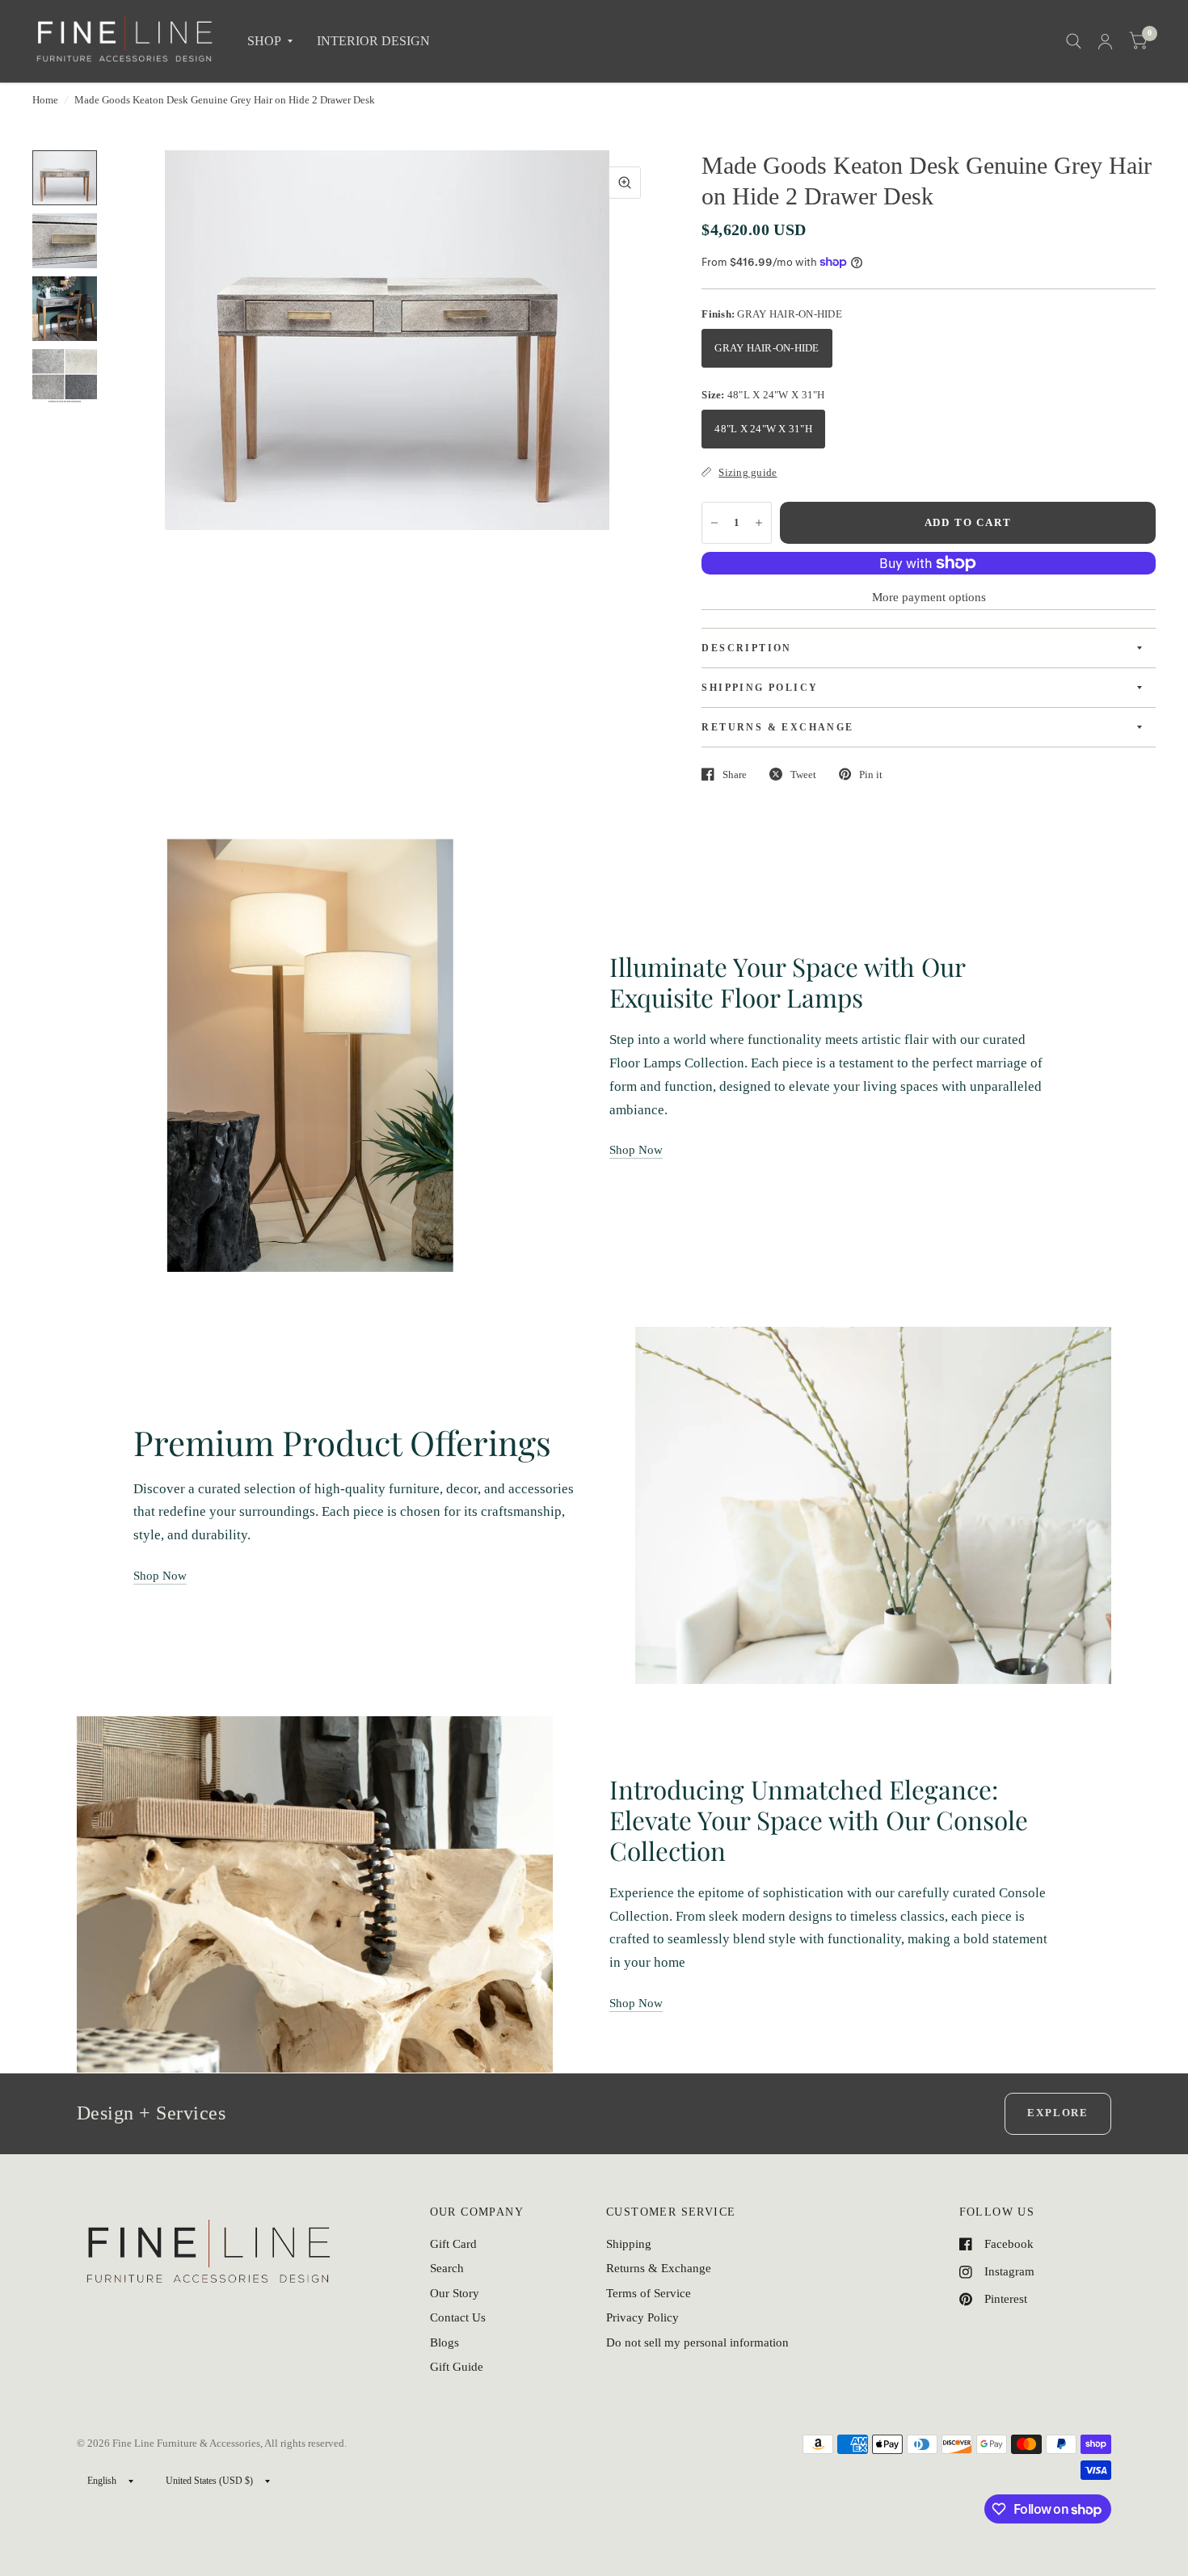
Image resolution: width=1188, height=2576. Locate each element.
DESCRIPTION (746, 648)
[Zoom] (625, 183)
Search (447, 2268)
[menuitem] (270, 42)
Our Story (455, 2293)
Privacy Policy (642, 2317)
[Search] (1074, 41)
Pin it (871, 774)
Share (735, 774)
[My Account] (1105, 41)
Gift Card (453, 2244)
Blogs (444, 2342)
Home (45, 100)
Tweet (803, 774)
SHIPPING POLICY (760, 688)
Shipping (629, 2244)
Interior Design (373, 41)
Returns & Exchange (659, 2268)
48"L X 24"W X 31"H (763, 429)
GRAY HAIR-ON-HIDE (767, 348)
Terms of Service (649, 2293)
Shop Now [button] (636, 1150)
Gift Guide (457, 2367)
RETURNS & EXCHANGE (777, 727)
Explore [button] (1058, 2113)
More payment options (929, 597)
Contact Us (458, 2317)
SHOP (264, 41)
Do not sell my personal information (697, 2342)
